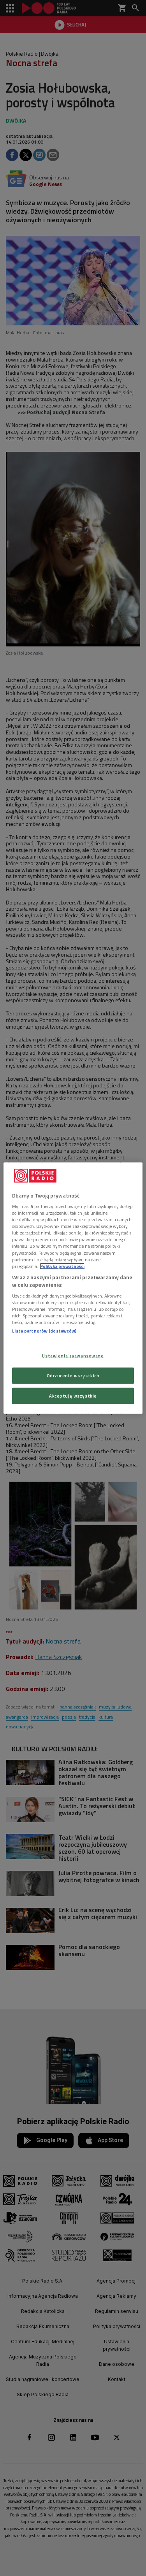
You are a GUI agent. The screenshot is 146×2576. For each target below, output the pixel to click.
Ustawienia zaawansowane (73, 1356)
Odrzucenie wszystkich (73, 1376)
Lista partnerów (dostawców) (44, 1331)
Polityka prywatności (62, 1266)
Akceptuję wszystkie (73, 1396)
